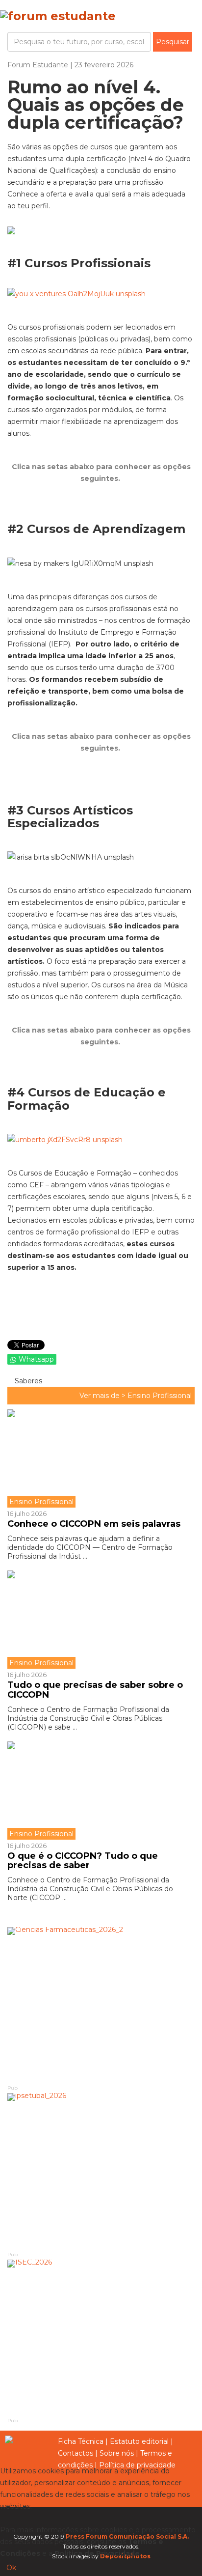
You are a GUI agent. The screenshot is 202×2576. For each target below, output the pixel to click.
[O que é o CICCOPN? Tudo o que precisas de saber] (101, 1791)
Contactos (76, 2453)
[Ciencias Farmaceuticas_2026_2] (101, 2005)
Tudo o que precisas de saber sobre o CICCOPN (95, 1690)
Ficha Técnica (81, 2441)
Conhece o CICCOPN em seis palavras (94, 1524)
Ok (11, 2568)
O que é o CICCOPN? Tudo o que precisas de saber (83, 1861)
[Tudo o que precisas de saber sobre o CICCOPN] (101, 1620)
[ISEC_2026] (101, 2338)
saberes (27, 1381)
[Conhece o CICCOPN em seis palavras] (101, 1458)
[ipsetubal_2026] (101, 2171)
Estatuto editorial (139, 2441)
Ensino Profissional (160, 1396)
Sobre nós (117, 2453)
